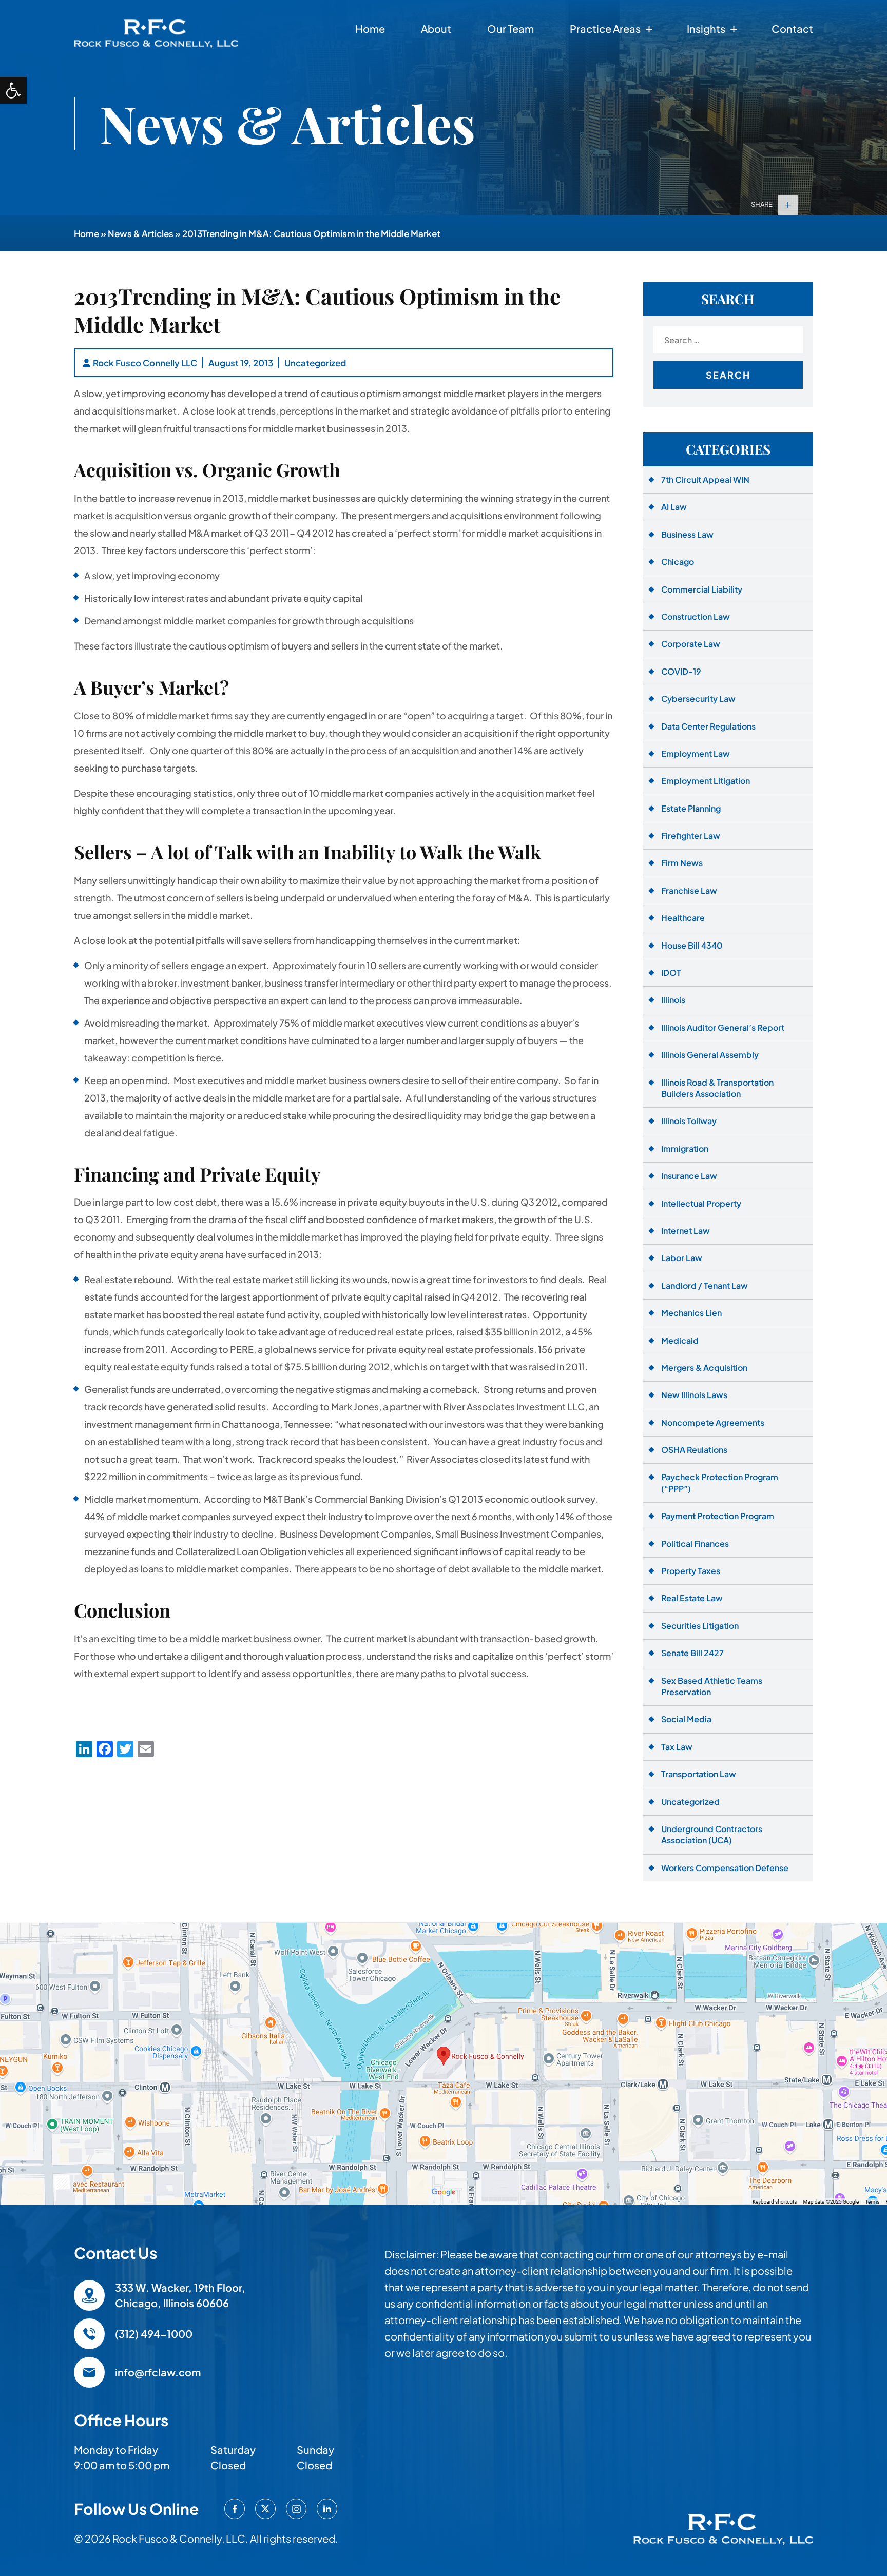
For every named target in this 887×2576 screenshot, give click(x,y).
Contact (792, 28)
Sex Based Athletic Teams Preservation (712, 1686)
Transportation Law (699, 1774)
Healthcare (683, 918)
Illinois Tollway (689, 1121)
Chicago (678, 562)
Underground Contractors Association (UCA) (712, 1834)
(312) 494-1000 (154, 2334)
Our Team (510, 28)
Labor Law (682, 1258)
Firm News (682, 863)
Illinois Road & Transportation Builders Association (717, 1088)
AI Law (674, 507)
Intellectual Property (701, 1203)
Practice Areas (605, 28)
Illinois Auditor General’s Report (723, 1027)
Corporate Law (691, 644)
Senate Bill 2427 (692, 1653)
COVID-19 (681, 671)
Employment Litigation (706, 781)
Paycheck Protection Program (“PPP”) (720, 1482)
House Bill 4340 (692, 945)
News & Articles (141, 233)
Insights (706, 28)
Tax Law (677, 1747)
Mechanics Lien (691, 1313)
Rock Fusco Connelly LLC (145, 363)
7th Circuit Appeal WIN (705, 479)
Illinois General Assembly (710, 1055)
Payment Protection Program (718, 1516)
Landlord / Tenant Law (705, 1285)
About (436, 28)
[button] (13, 90)
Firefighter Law (691, 835)
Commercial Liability (702, 589)
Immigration (685, 1148)
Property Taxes (691, 1571)
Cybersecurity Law (698, 699)
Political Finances (695, 1543)
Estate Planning (691, 808)
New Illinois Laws (694, 1395)
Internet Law (686, 1231)
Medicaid (680, 1340)
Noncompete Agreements (713, 1422)
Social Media (686, 1719)
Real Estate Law (692, 1598)
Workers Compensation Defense (725, 1868)
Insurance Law (689, 1176)
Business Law (687, 534)
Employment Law (696, 753)
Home (370, 28)
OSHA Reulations (694, 1450)
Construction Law (696, 616)
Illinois (673, 1000)
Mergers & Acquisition (704, 1368)
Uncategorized (315, 363)
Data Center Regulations (708, 726)
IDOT (671, 972)
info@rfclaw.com (158, 2372)
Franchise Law (689, 890)
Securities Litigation (700, 1626)
